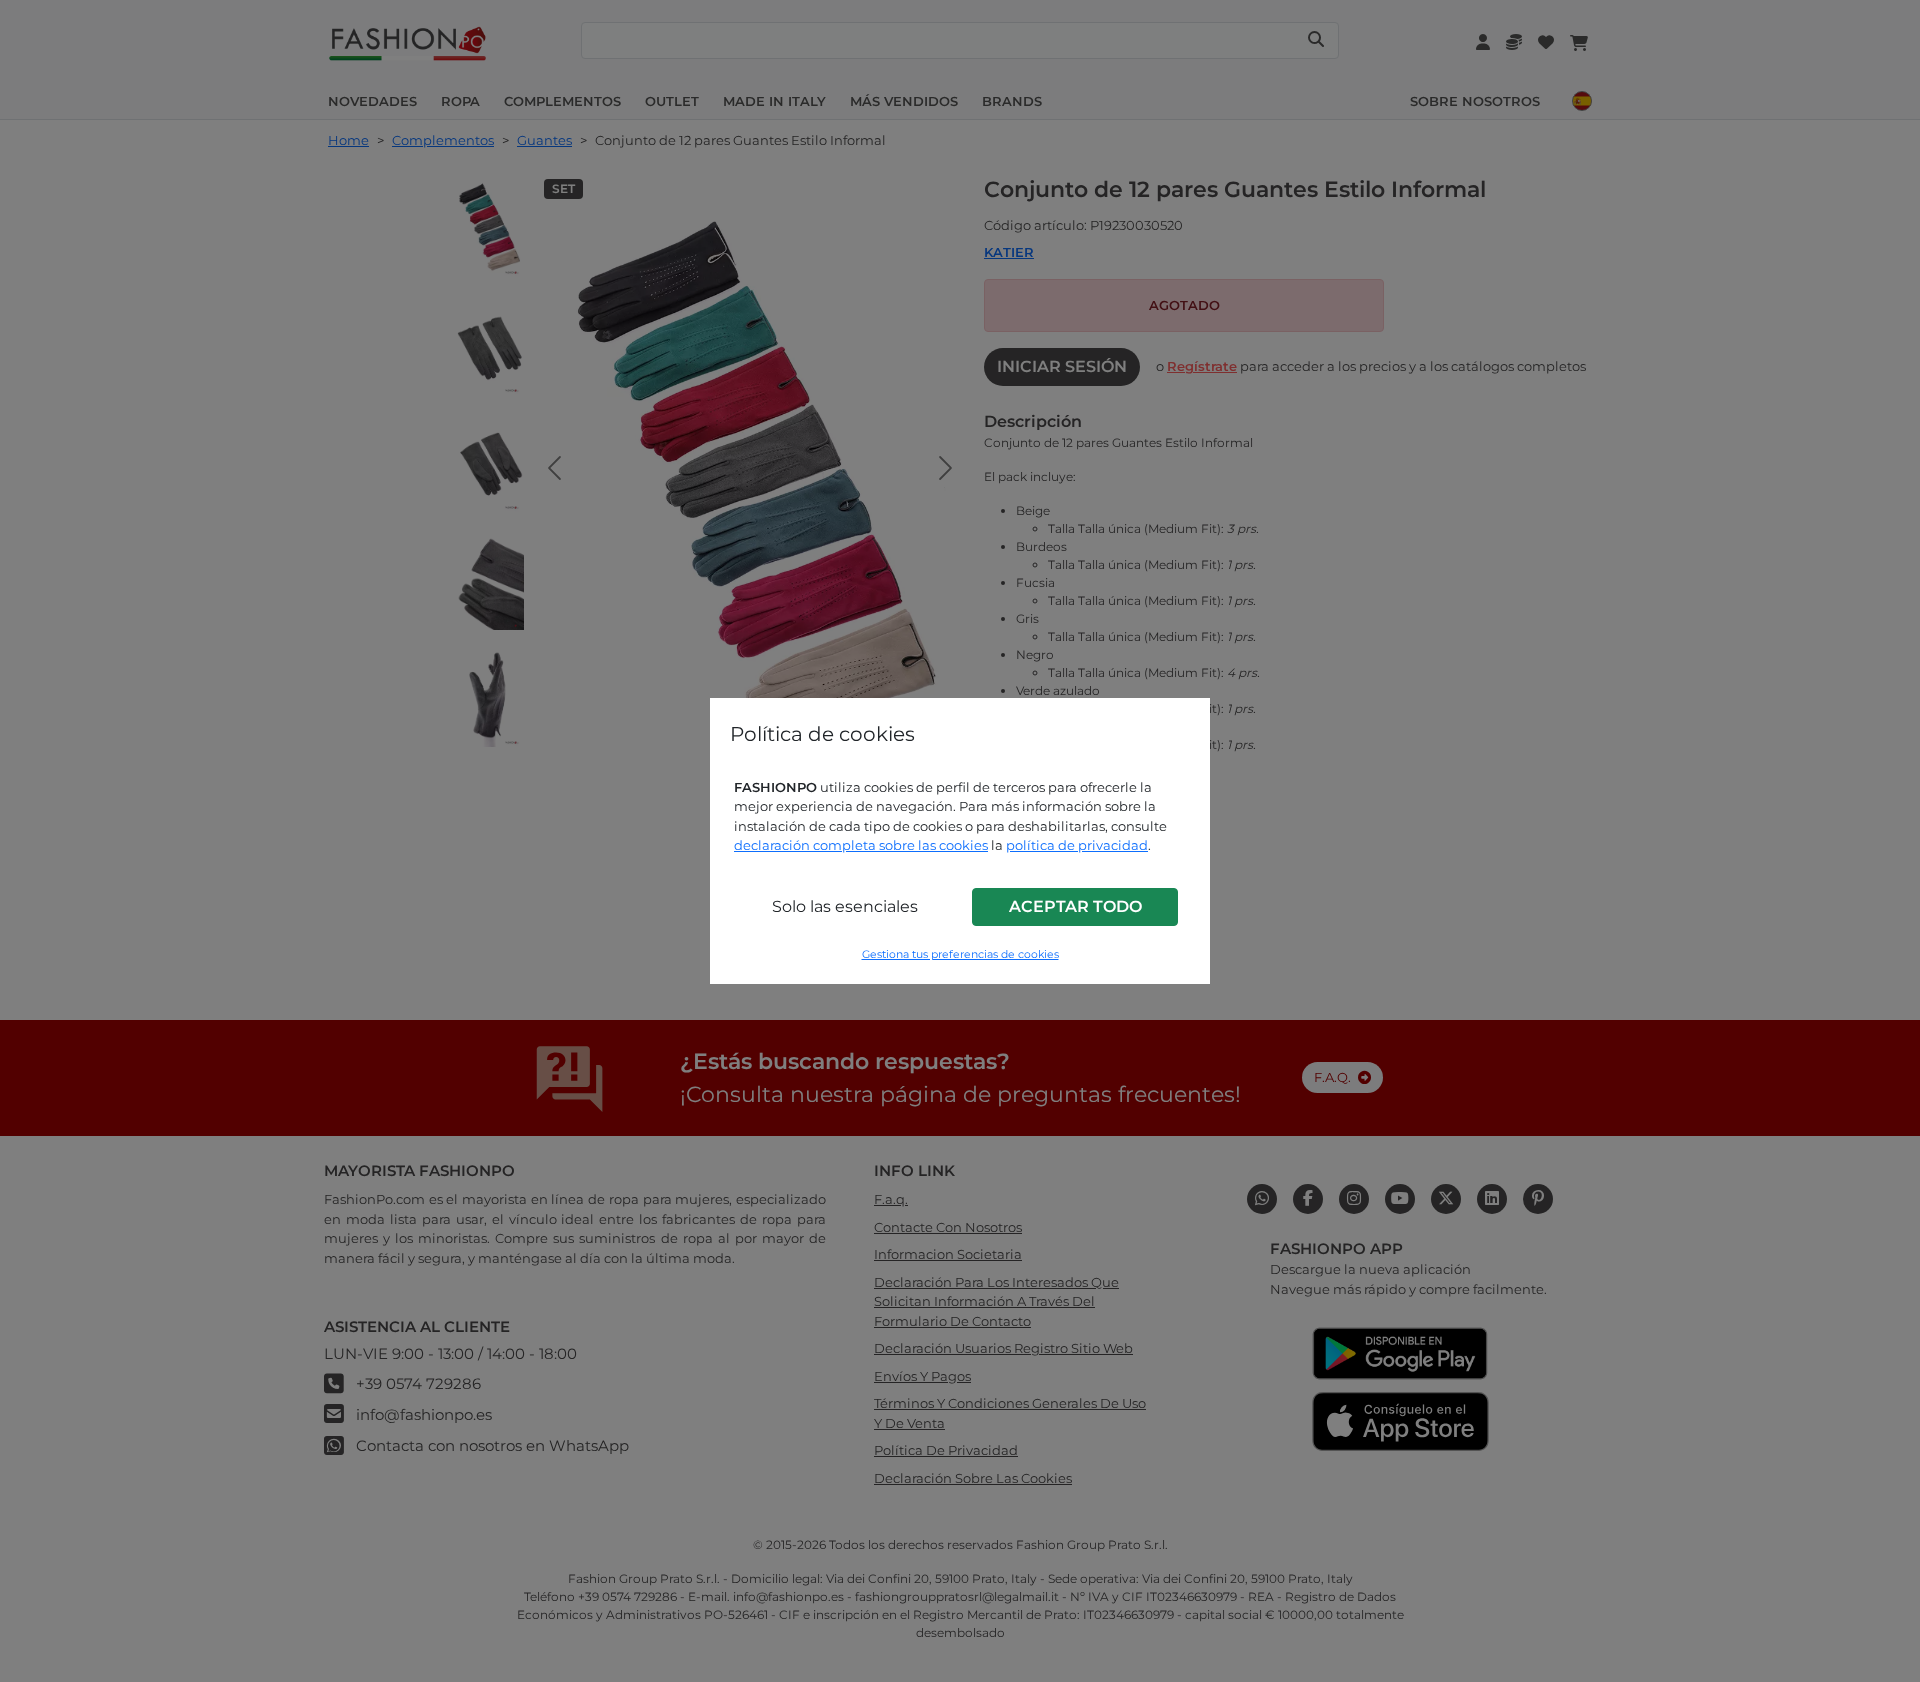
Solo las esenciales (845, 906)
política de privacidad (1077, 845)
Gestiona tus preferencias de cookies (960, 954)
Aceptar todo (1075, 906)
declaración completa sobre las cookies (861, 845)
